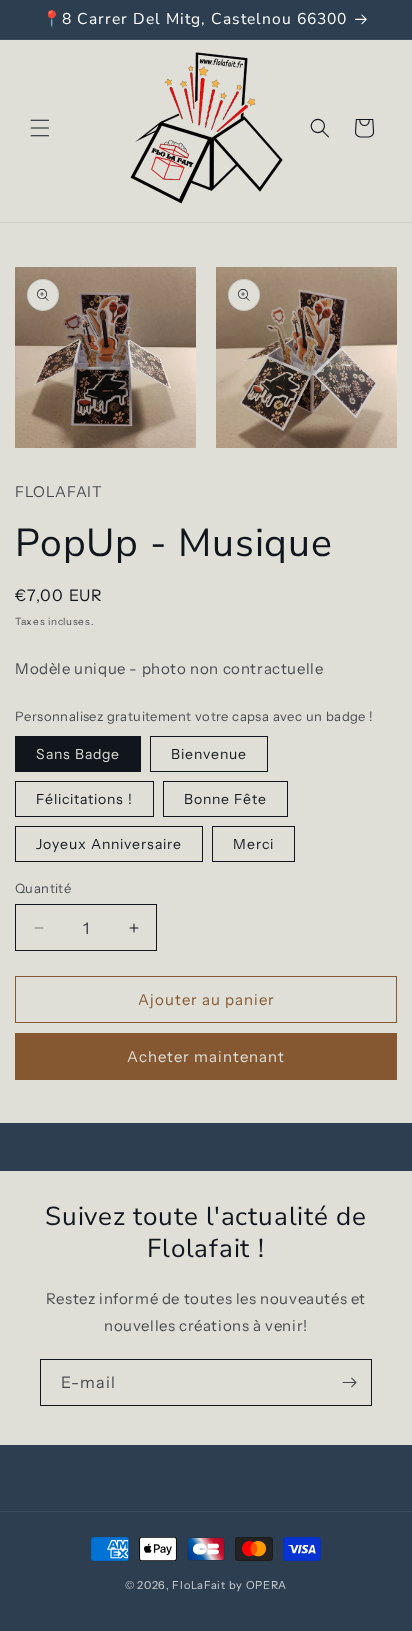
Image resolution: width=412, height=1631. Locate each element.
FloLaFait (198, 1585)
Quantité (43, 888)
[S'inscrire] (349, 1382)
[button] (40, 128)
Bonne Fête (225, 799)
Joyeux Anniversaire (109, 844)
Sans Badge (78, 754)
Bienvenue (209, 754)
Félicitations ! (84, 799)
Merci (253, 844)
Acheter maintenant (206, 1056)
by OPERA (258, 1585)
